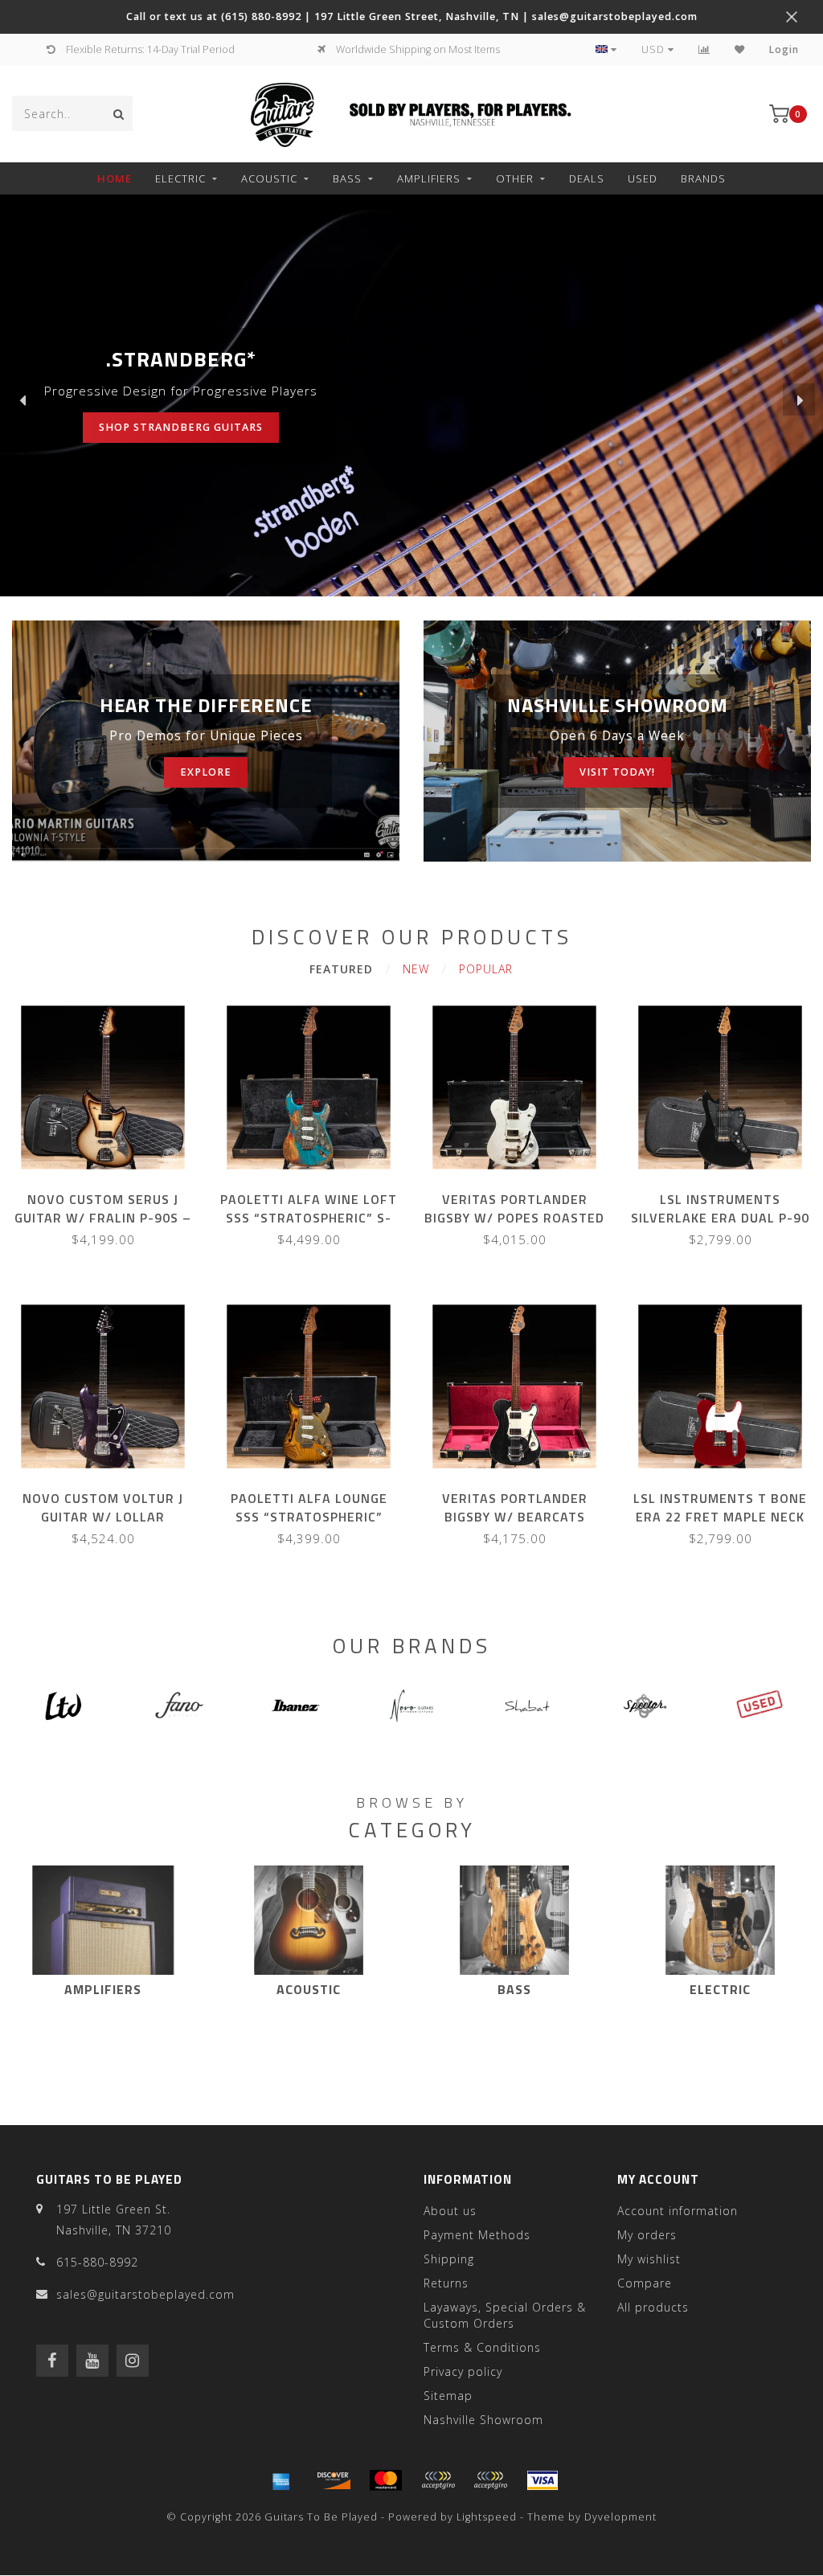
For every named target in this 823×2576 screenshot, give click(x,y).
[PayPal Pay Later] (490, 2480)
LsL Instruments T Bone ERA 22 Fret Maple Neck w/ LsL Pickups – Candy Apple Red (720, 1526)
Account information (678, 2211)
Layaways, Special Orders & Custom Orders (505, 2315)
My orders (647, 2235)
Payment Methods (477, 2235)
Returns (446, 2283)
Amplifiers (429, 178)
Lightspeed (487, 2517)
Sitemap (448, 2396)
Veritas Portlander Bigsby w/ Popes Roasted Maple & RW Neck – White (515, 1218)
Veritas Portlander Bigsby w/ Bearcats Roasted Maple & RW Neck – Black (515, 1526)
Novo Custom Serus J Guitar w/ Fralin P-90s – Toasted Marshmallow (103, 1218)
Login (784, 49)
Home (115, 178)
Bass (347, 178)
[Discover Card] (334, 2480)
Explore (206, 772)
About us (450, 2211)
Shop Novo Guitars (121, 427)
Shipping (449, 2259)
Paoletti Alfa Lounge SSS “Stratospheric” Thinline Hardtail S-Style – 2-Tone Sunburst (309, 1526)
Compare (645, 2283)
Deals (587, 178)
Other (515, 178)
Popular (486, 969)
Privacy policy (463, 2371)
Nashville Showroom (483, 2420)
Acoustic (269, 178)
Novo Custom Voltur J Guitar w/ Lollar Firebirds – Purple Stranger (103, 1526)
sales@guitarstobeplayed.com (145, 2294)
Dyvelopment (620, 2517)
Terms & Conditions (482, 2347)
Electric (180, 178)
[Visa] (543, 2480)
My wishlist (649, 2259)
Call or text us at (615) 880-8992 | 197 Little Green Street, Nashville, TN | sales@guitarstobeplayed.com (412, 16)
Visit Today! (617, 772)
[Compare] (704, 49)
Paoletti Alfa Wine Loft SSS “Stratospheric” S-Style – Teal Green (309, 1218)
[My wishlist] (740, 49)
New (416, 969)
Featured (341, 969)
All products (653, 2307)
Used (643, 178)
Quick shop (110, 1194)
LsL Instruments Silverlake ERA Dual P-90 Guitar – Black (720, 1218)
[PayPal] (438, 2480)
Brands (703, 178)
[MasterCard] (386, 2480)
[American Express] (281, 2480)
